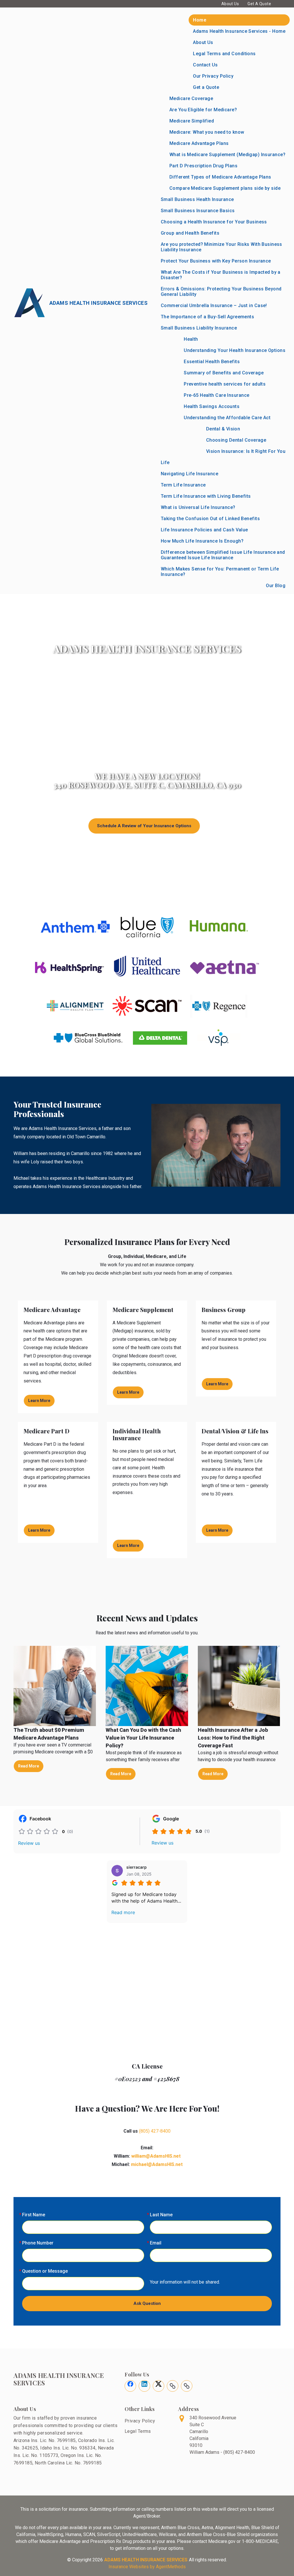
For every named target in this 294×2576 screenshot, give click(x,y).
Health (191, 339)
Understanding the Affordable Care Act (227, 418)
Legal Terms (138, 2431)
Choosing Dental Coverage (236, 440)
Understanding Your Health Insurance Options (235, 350)
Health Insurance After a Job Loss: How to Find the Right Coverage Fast (233, 1738)
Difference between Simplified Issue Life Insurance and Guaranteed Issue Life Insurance (223, 555)
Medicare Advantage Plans (199, 143)
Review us (29, 1843)
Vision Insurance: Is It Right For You (246, 451)
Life (165, 462)
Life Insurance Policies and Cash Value (204, 530)
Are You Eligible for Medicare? (203, 110)
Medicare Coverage (191, 98)
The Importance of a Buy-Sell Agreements (207, 317)
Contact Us (205, 65)
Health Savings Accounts (212, 406)
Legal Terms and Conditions (224, 54)
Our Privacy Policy (213, 76)
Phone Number (38, 2243)
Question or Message (45, 2271)
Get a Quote (206, 87)
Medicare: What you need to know (207, 132)
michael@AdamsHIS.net (157, 2164)
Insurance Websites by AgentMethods (147, 2567)
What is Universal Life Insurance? (198, 507)
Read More (29, 1766)
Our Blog (276, 586)
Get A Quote (259, 4)
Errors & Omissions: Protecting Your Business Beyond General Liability (221, 292)
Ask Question (147, 2303)
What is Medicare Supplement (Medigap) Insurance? (227, 155)
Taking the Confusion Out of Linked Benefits (210, 519)
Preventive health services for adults (225, 384)
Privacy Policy (140, 2421)
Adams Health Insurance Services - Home (239, 31)
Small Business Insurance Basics (198, 211)
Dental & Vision (223, 429)
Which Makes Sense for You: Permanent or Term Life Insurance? (220, 572)
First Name (34, 2215)
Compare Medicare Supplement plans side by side (225, 188)
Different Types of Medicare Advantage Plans (220, 177)
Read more (123, 1912)
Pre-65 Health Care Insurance (216, 395)
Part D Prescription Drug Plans (203, 166)
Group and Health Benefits (190, 233)
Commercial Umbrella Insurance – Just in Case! (214, 306)
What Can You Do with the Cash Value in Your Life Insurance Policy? (143, 1738)
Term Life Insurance (183, 485)
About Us (230, 4)
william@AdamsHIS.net (156, 2156)
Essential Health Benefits (212, 362)
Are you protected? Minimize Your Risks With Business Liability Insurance (222, 247)
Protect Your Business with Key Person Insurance (216, 261)
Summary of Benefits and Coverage (224, 373)
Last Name (161, 2215)
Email (156, 2243)
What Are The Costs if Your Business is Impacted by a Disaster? (221, 275)
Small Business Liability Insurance (199, 328)
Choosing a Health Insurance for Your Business (214, 222)
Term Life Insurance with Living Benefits (206, 496)
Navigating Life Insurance (189, 474)
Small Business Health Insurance (197, 199)
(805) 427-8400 (155, 2131)
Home (200, 20)
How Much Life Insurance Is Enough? (202, 541)
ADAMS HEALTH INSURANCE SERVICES (146, 2560)
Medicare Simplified (192, 121)
